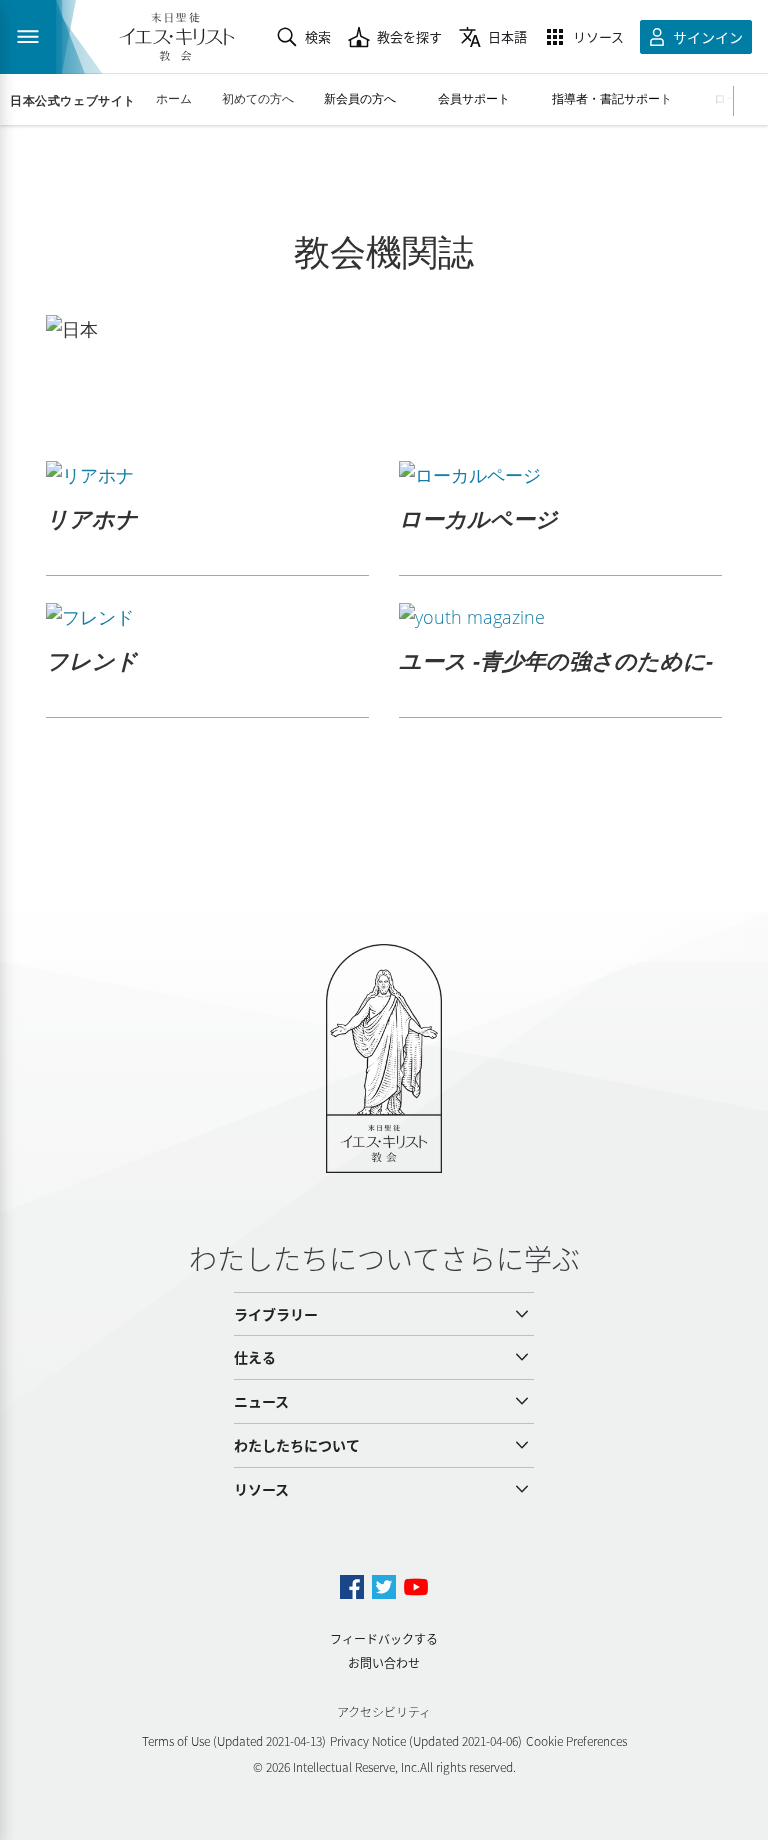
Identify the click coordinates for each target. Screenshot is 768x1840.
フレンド (92, 660)
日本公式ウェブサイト (73, 101)
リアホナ (92, 518)
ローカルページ (478, 518)
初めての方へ (258, 98)
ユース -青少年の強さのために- (556, 660)
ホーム (174, 98)
